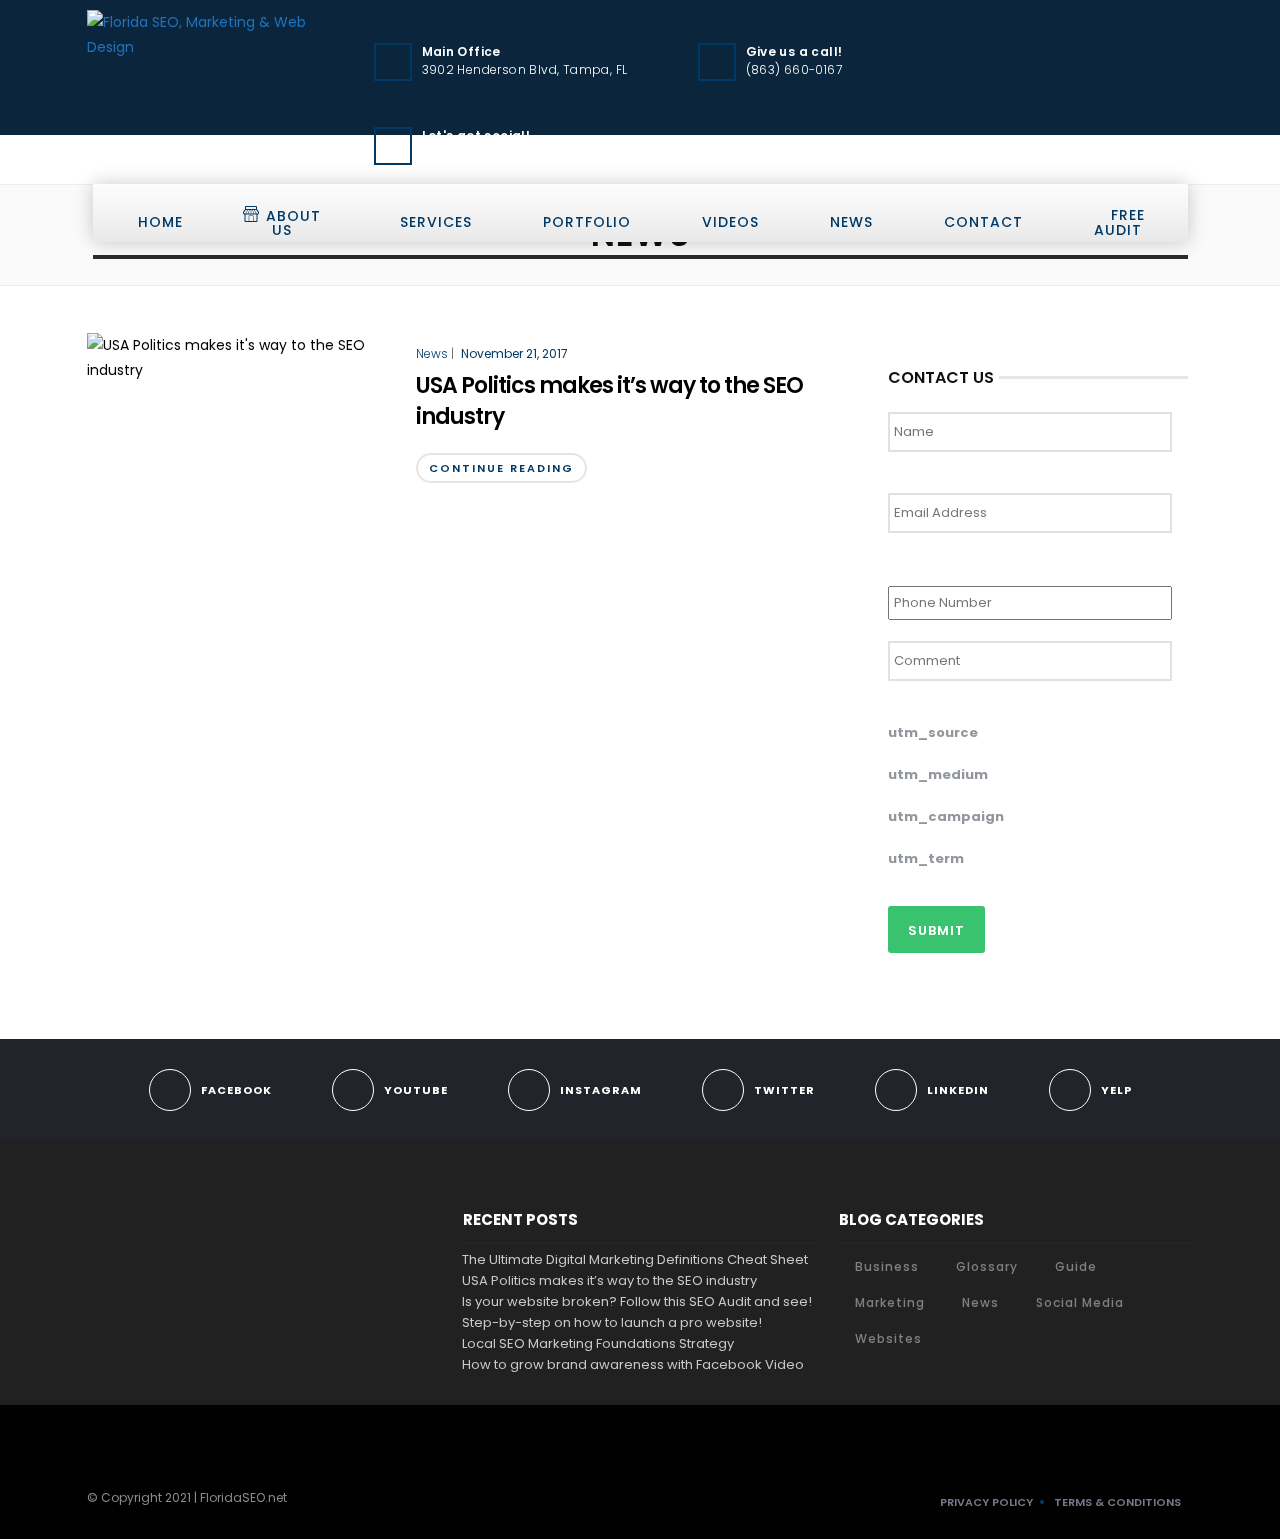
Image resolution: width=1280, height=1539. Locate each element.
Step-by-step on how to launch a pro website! (612, 1322)
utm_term (926, 859)
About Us (293, 223)
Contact (983, 222)
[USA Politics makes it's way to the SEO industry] (241, 357)
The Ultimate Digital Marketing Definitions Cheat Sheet (635, 1259)
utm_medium (938, 775)
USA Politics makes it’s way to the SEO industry (609, 401)
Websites (888, 1338)
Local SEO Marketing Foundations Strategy (598, 1343)
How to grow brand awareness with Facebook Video (633, 1364)
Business (887, 1266)
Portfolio (587, 222)
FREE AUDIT (1119, 222)
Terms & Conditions (1117, 1502)
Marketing (890, 1302)
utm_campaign (946, 817)
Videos (730, 222)
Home (160, 222)
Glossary (987, 1266)
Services (436, 222)
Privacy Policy (986, 1502)
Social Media (1080, 1302)
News (851, 222)
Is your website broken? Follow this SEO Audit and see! (637, 1301)
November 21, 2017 (514, 353)
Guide (1076, 1266)
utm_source (933, 733)
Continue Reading (501, 468)
